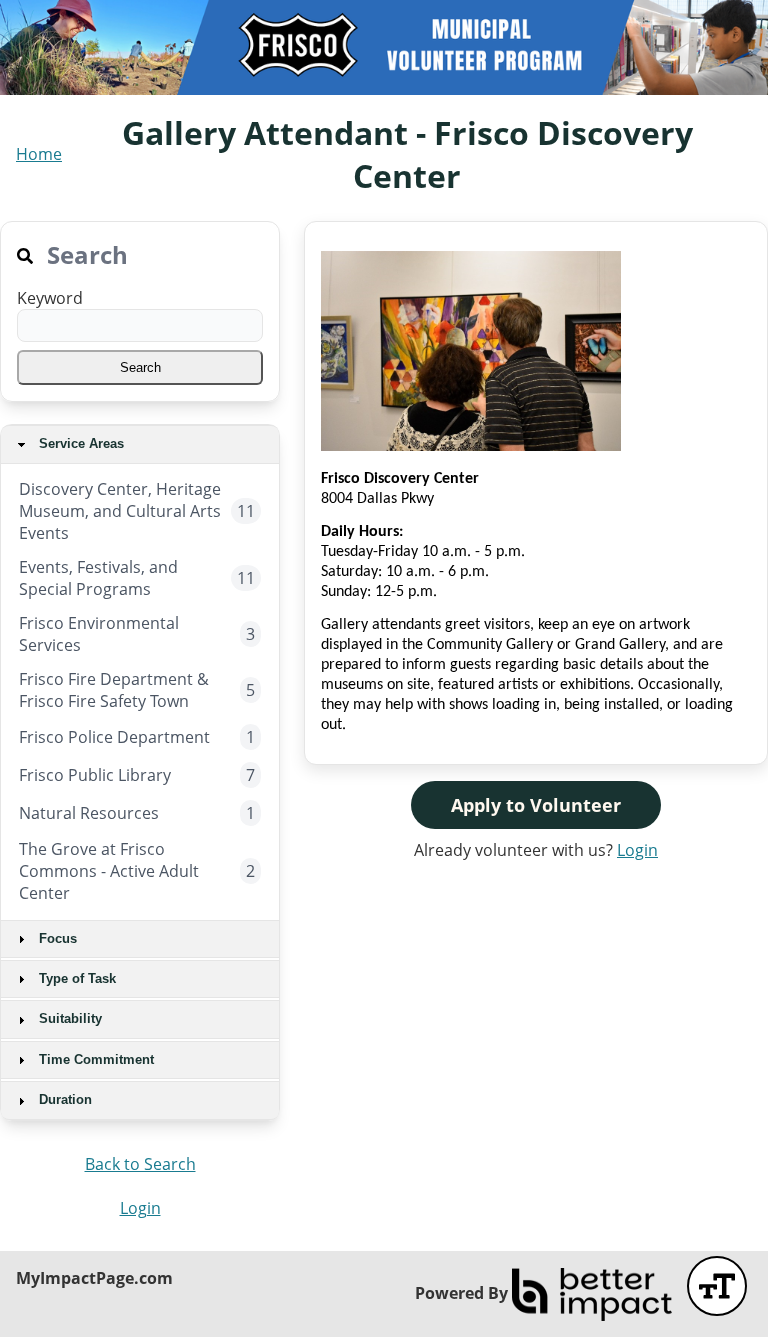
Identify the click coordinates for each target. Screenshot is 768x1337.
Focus (56, 938)
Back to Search (140, 1164)
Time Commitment (94, 1059)
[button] (140, 367)
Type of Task (75, 978)
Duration (63, 1099)
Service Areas (79, 443)
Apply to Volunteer (536, 805)
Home (39, 154)
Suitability (68, 1018)
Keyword (50, 298)
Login (140, 1208)
